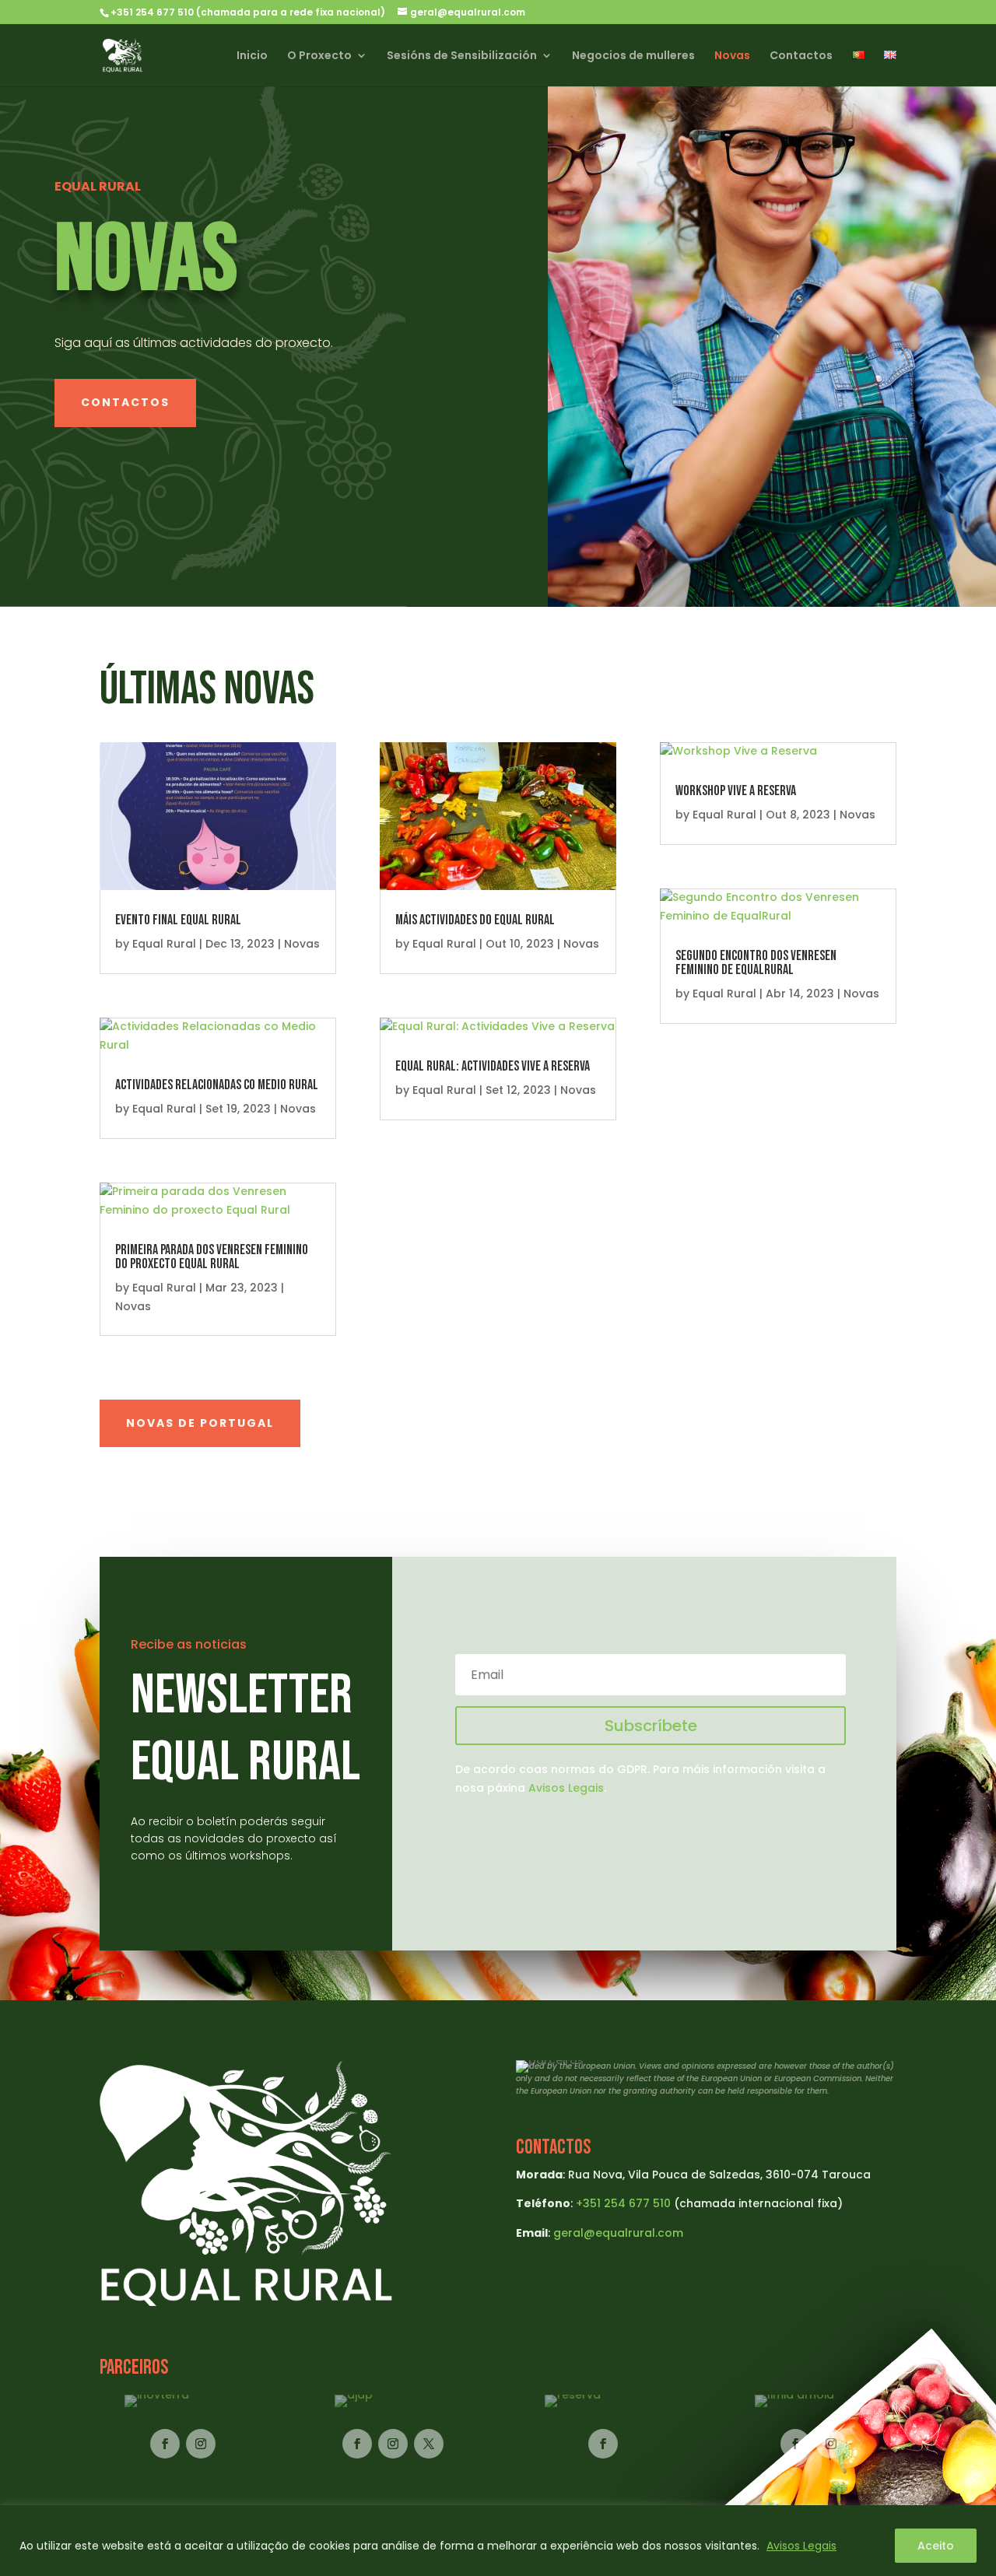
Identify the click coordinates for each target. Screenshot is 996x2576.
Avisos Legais (801, 2546)
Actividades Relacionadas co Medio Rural (217, 1085)
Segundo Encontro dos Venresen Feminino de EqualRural (756, 963)
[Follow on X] (429, 2444)
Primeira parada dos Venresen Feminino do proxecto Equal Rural (212, 1257)
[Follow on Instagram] (201, 2444)
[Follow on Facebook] (165, 2444)
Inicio (252, 56)
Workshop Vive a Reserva (736, 791)
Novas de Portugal (200, 1423)
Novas (732, 56)
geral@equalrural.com (618, 2233)
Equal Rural (164, 944)
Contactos (801, 56)
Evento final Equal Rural (178, 920)
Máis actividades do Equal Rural (475, 920)
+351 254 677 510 (623, 2203)
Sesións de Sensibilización (462, 56)
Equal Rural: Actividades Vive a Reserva (493, 1066)
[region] (498, 2541)
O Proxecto (319, 56)
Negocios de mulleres (633, 56)
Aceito (936, 2546)
